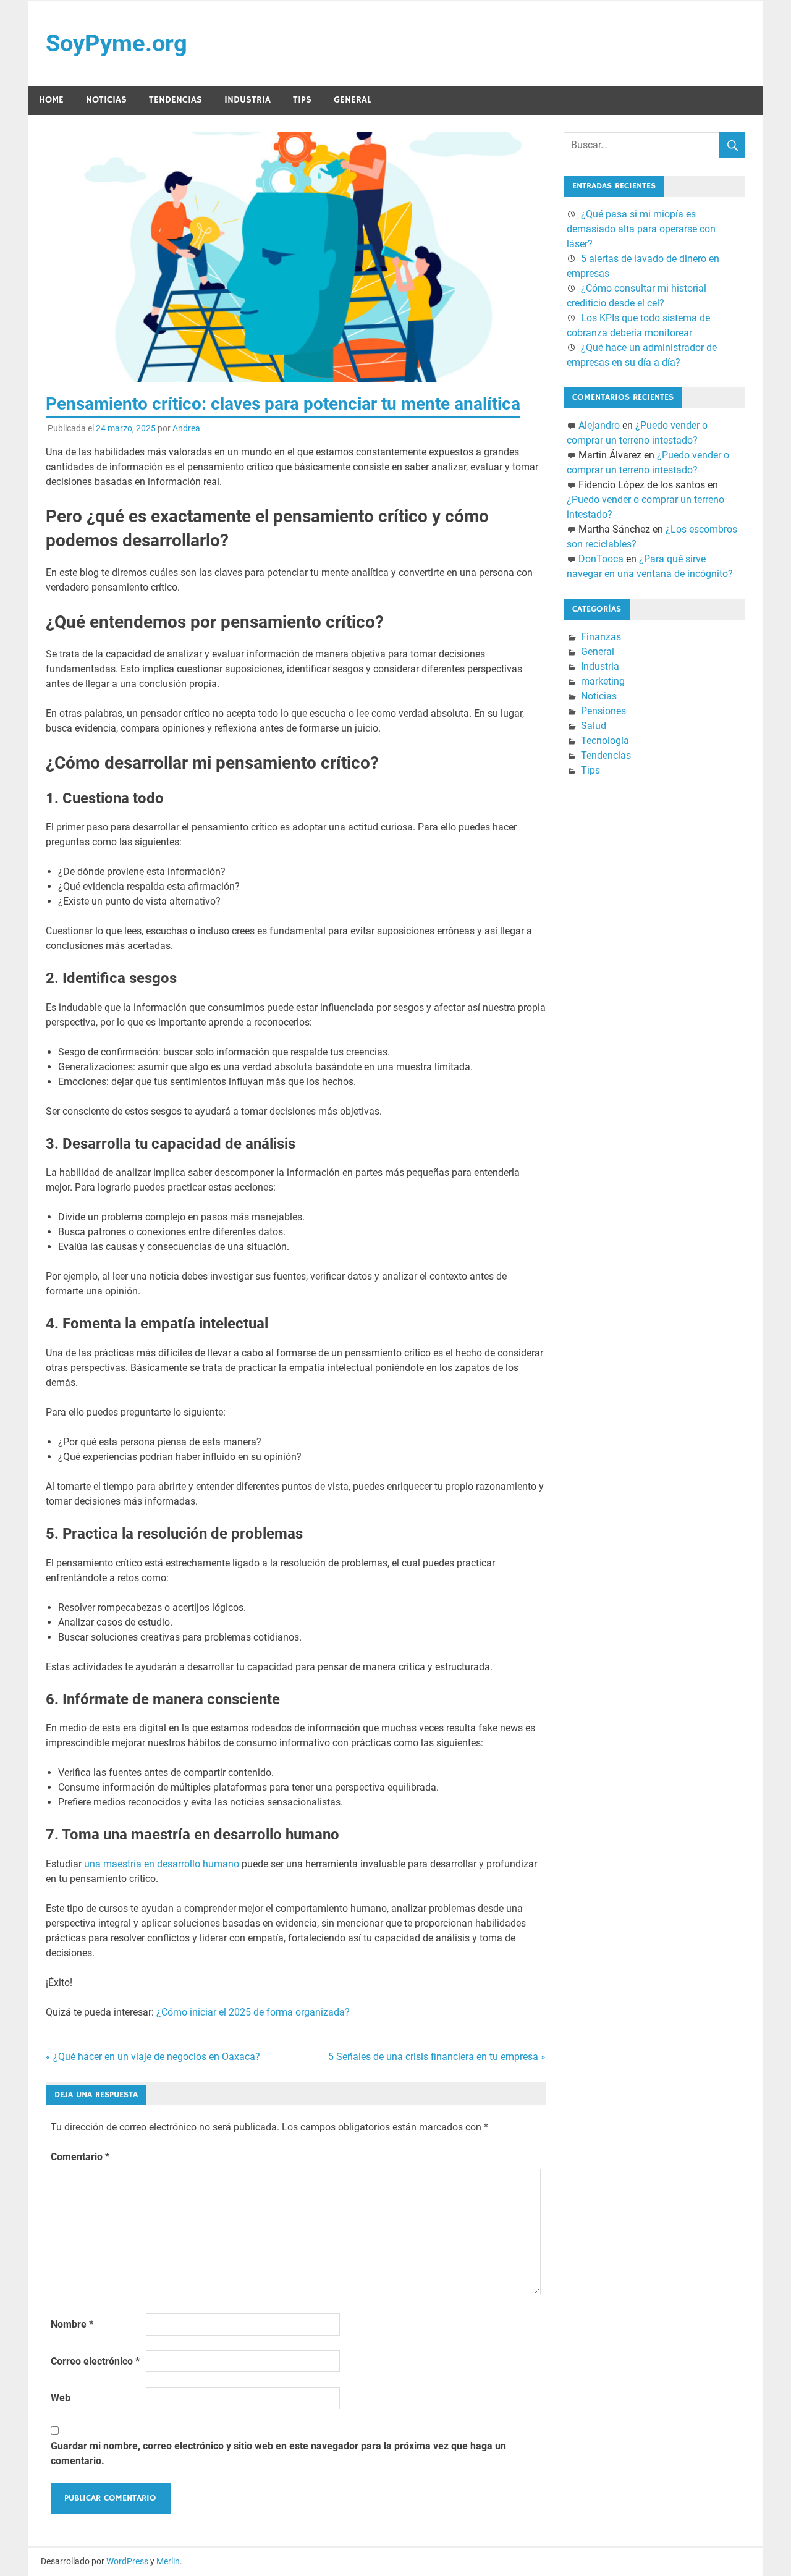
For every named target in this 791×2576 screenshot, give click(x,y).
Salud (594, 726)
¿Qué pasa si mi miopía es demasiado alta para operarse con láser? (641, 229)
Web (61, 2398)
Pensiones (603, 711)
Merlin (168, 2561)
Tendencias (176, 100)
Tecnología (605, 741)
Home (51, 100)
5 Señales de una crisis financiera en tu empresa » (437, 2057)
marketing (603, 681)
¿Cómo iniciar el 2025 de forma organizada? (253, 2012)
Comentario (80, 2157)
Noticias (106, 100)
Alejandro (599, 425)
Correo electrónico (95, 2361)
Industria (247, 100)
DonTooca (601, 559)
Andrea (186, 428)
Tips (302, 100)
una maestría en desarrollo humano (162, 1864)
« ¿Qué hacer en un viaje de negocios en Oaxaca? (153, 2057)
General (352, 100)
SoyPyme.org (116, 43)
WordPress (127, 2561)
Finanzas (601, 637)
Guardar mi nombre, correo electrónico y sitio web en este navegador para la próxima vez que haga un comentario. (278, 2453)
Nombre (72, 2324)
